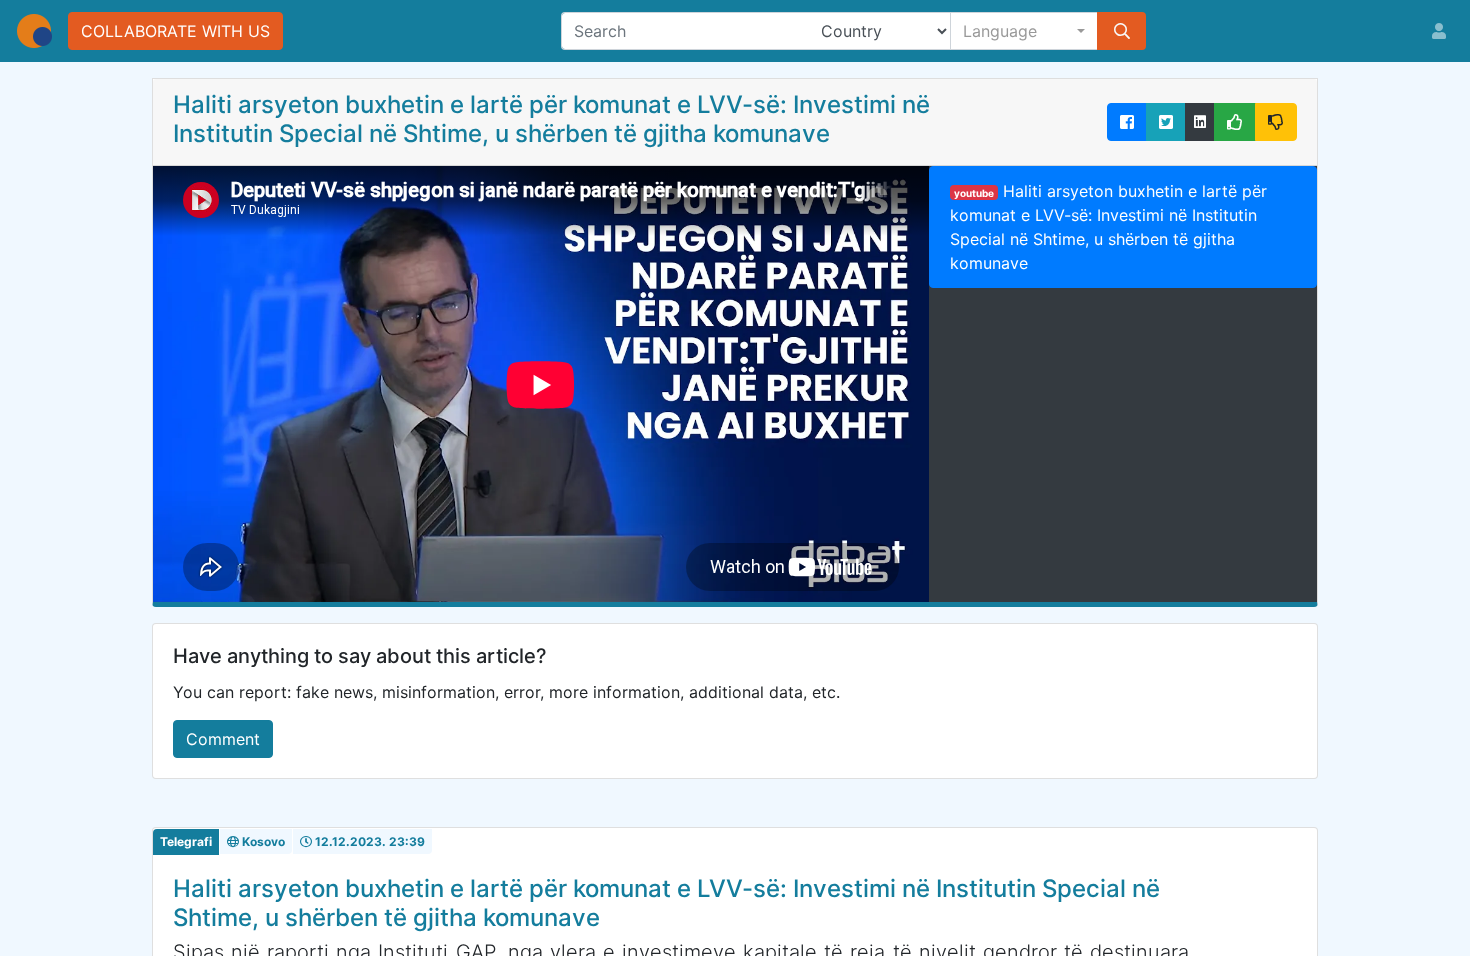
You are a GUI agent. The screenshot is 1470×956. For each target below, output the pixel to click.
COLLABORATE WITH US (175, 31)
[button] (1024, 31)
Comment (223, 739)
